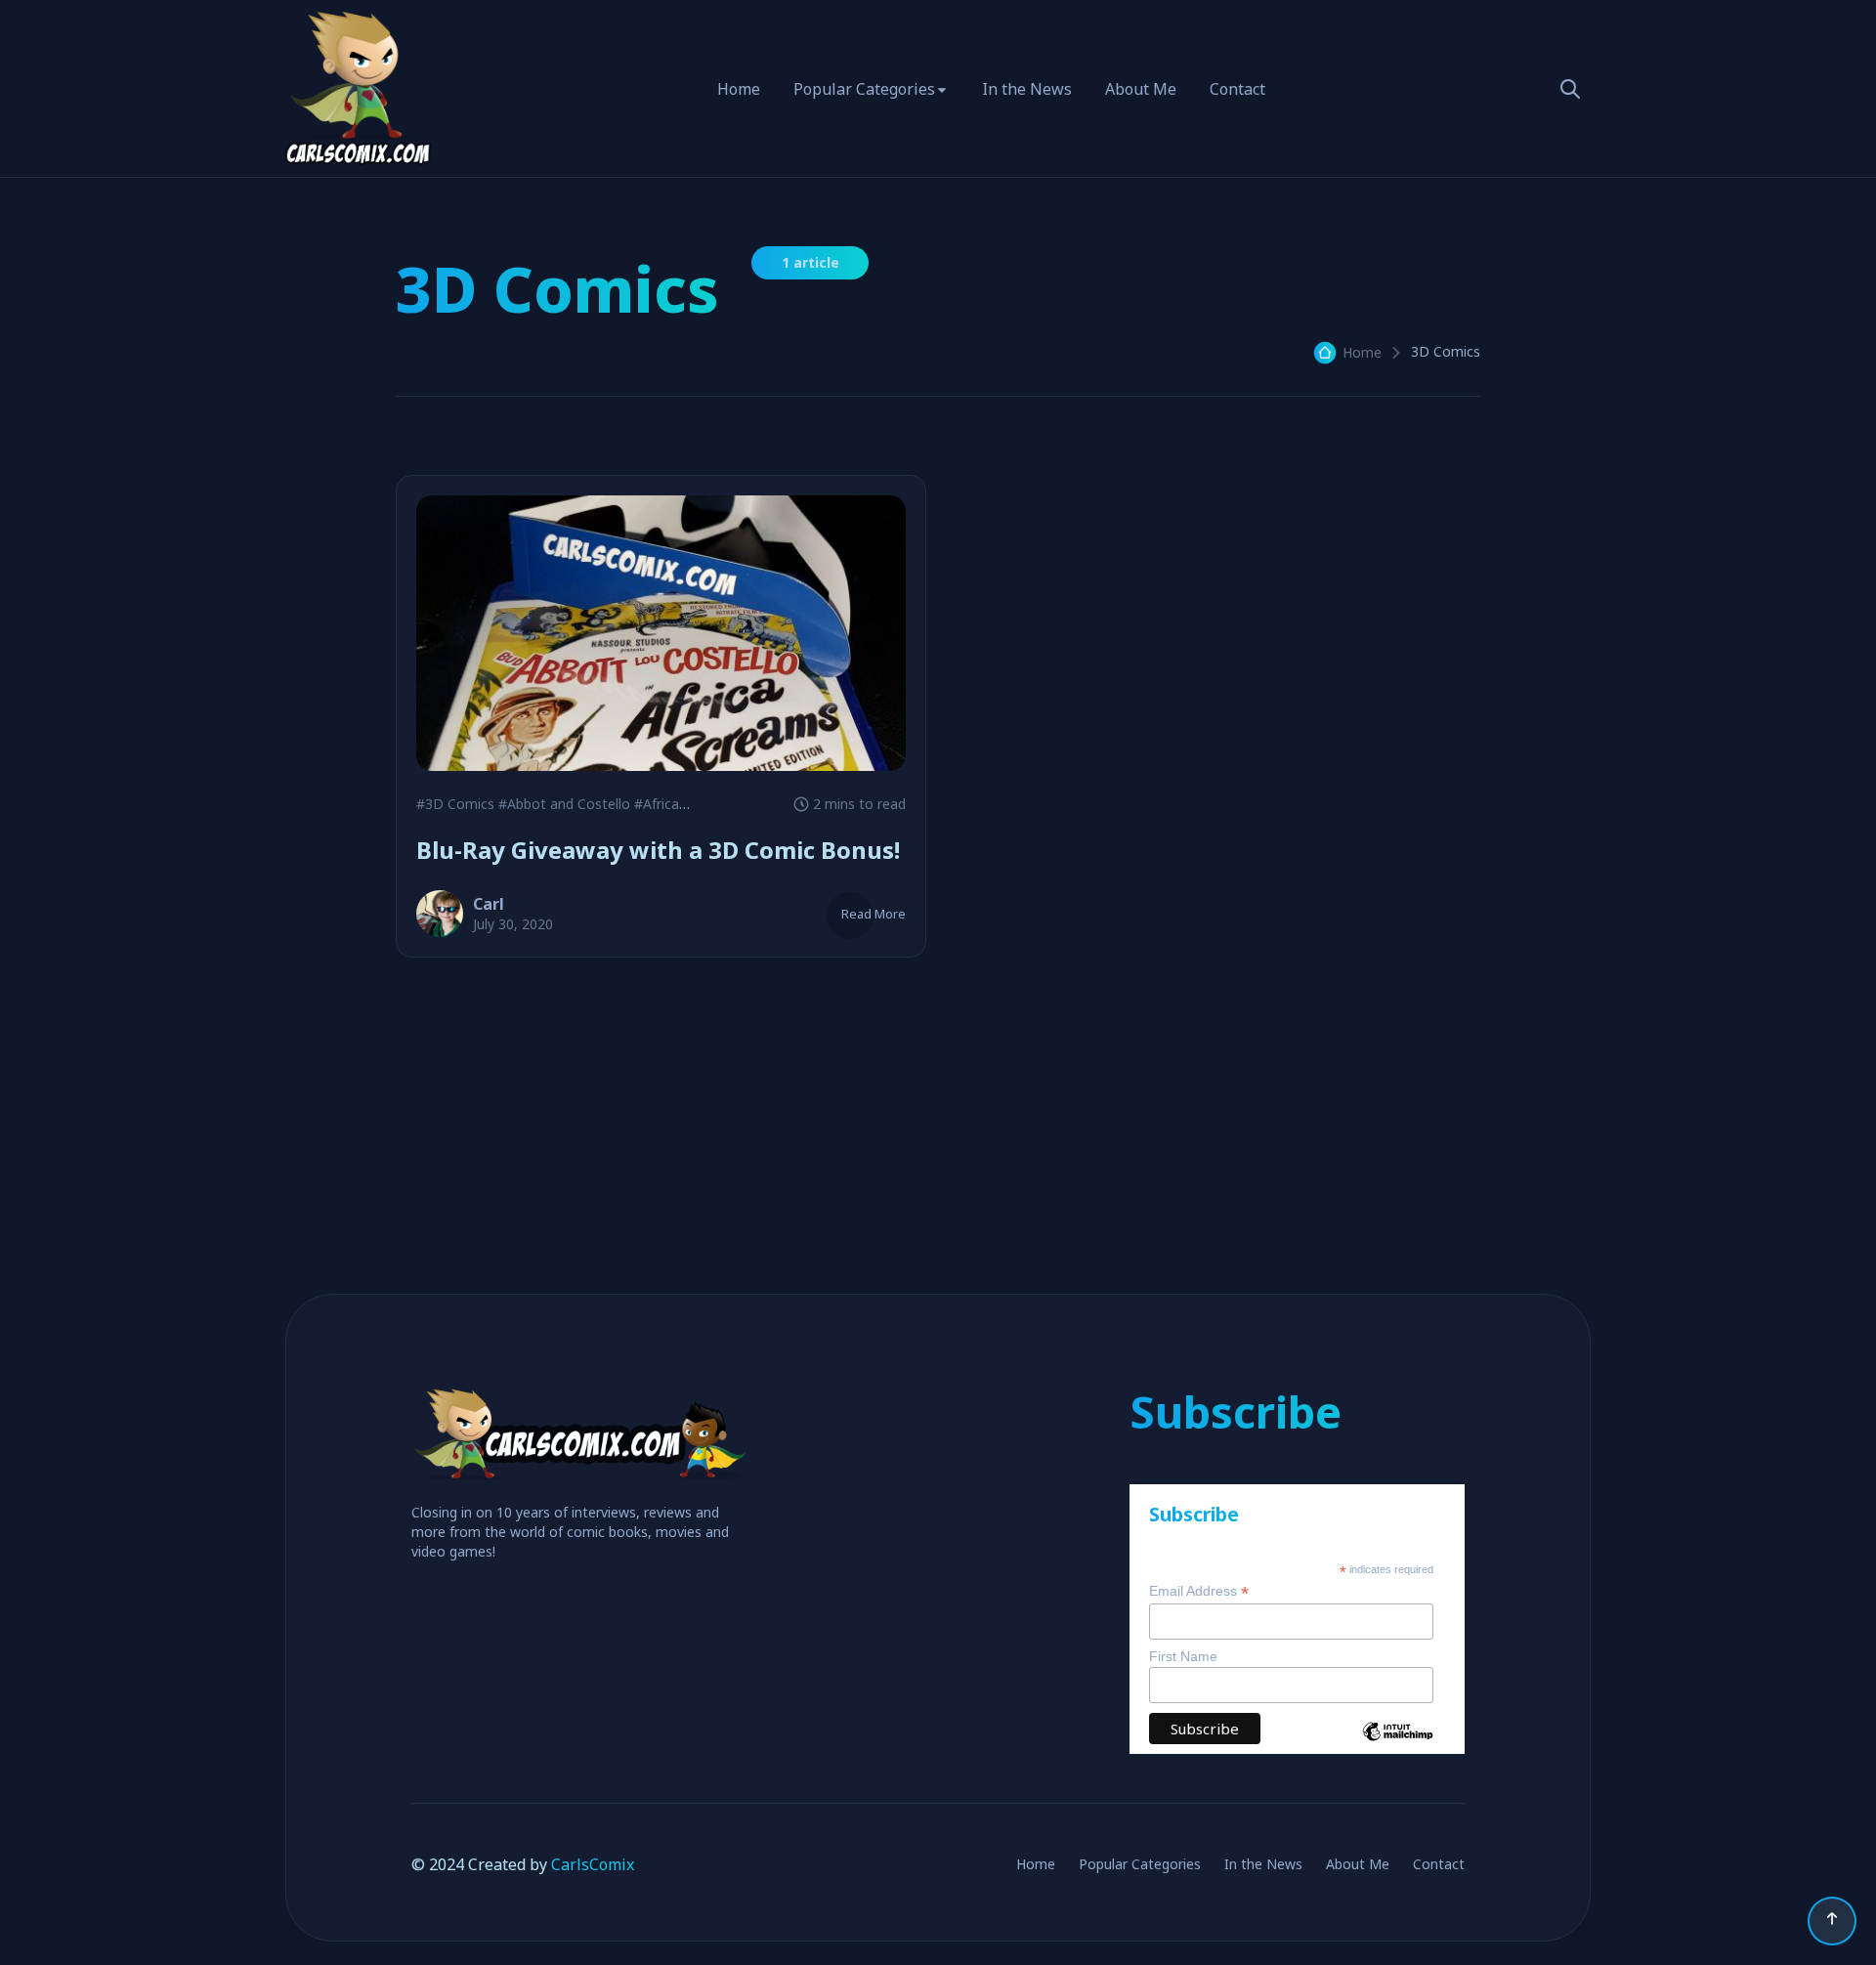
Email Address (1199, 1591)
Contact (1237, 89)
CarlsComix (593, 1864)
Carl (489, 904)
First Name (1183, 1656)
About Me (1141, 89)
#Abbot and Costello (564, 804)
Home (739, 89)
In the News (1027, 89)
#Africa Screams (686, 804)
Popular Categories (864, 89)
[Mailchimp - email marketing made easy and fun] (1398, 1746)
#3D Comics (455, 804)
